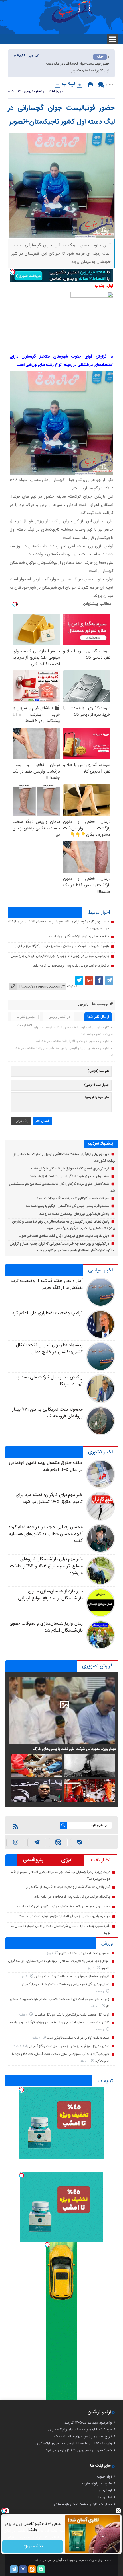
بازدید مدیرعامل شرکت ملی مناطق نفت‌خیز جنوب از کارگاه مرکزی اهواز (62, 946)
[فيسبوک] (99, 981)
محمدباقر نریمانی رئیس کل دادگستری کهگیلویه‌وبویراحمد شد (68, 1206)
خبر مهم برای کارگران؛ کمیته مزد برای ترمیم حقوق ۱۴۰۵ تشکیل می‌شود (49, 1499)
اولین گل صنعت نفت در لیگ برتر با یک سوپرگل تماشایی (71, 2015)
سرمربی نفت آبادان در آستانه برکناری (84, 1953)
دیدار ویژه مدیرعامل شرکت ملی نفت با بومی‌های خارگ (74, 1749)
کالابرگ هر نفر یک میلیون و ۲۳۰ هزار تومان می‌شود (79, 2450)
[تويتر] (79, 981)
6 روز (25, 1977)
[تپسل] (13, 272)
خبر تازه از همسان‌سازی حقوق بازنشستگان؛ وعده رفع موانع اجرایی (50, 1595)
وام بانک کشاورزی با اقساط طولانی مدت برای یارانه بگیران (74, 2443)
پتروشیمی (33, 1860)
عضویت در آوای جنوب (97, 2484)
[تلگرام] (109, 981)
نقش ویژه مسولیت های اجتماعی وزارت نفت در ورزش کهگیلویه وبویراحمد (59, 2022)
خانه (100, 57)
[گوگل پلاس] (89, 981)
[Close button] (119, 2511)
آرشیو (94, 2412)
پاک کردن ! (21, 1121)
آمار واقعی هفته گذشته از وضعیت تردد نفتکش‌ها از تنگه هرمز (47, 1284)
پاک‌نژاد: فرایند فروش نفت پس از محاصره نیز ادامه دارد (71, 966)
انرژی (67, 1860)
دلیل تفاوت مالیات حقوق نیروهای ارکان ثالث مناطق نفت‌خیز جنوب (64, 1236)
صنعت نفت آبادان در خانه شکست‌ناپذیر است (78, 2038)
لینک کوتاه (74, 986)
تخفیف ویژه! (33, 2546)
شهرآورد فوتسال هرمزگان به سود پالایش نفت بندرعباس (72, 1976)
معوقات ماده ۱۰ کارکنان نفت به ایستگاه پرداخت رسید (73, 1198)
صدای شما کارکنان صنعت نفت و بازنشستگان (82, 2504)
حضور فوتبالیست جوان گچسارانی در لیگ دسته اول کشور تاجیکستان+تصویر (61, 115)
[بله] (80, 1843)
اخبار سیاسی (100, 1270)
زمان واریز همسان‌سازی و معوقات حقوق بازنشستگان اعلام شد (46, 1627)
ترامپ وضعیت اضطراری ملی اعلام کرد (47, 1313)
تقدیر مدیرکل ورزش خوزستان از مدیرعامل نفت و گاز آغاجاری (68, 2046)
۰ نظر (110, 84)
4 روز (92, 1968)
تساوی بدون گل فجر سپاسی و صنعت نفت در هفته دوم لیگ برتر (66, 1984)
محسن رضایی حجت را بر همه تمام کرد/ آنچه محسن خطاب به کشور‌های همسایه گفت (46, 1534)
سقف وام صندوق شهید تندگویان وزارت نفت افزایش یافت (69, 1176)
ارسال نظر (42, 1121)
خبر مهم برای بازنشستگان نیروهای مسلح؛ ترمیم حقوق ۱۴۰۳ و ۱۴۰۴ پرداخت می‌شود (46, 1566)
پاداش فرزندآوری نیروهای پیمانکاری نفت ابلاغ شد (75, 1214)
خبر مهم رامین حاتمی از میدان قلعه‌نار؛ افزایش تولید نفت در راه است (65, 1916)
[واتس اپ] (37, 1843)
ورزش (107, 1943)
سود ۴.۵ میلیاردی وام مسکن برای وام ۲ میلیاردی (80, 2430)
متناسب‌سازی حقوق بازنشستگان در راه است (79, 936)
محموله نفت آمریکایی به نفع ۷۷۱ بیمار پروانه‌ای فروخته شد (47, 1413)
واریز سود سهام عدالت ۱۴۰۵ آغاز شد (88, 2423)
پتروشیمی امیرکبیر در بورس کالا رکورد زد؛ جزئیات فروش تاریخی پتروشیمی (60, 956)
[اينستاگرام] (16, 1843)
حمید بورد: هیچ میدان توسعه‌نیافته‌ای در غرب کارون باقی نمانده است (64, 1906)
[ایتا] (58, 1843)
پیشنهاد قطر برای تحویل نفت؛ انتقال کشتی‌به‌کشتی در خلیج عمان (49, 1349)
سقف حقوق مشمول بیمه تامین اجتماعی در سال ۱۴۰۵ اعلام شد (46, 1466)
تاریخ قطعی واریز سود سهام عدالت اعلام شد (83, 2437)
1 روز (50, 1953)
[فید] (15, 1826)
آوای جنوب (104, 2477)
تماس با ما (105, 2497)
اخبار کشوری (100, 1452)
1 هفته (100, 1992)
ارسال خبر (105, 2490)
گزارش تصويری (97, 1666)
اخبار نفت (101, 1860)
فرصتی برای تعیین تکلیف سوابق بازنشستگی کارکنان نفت (71, 1169)
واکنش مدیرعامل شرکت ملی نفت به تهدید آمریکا (49, 1381)
